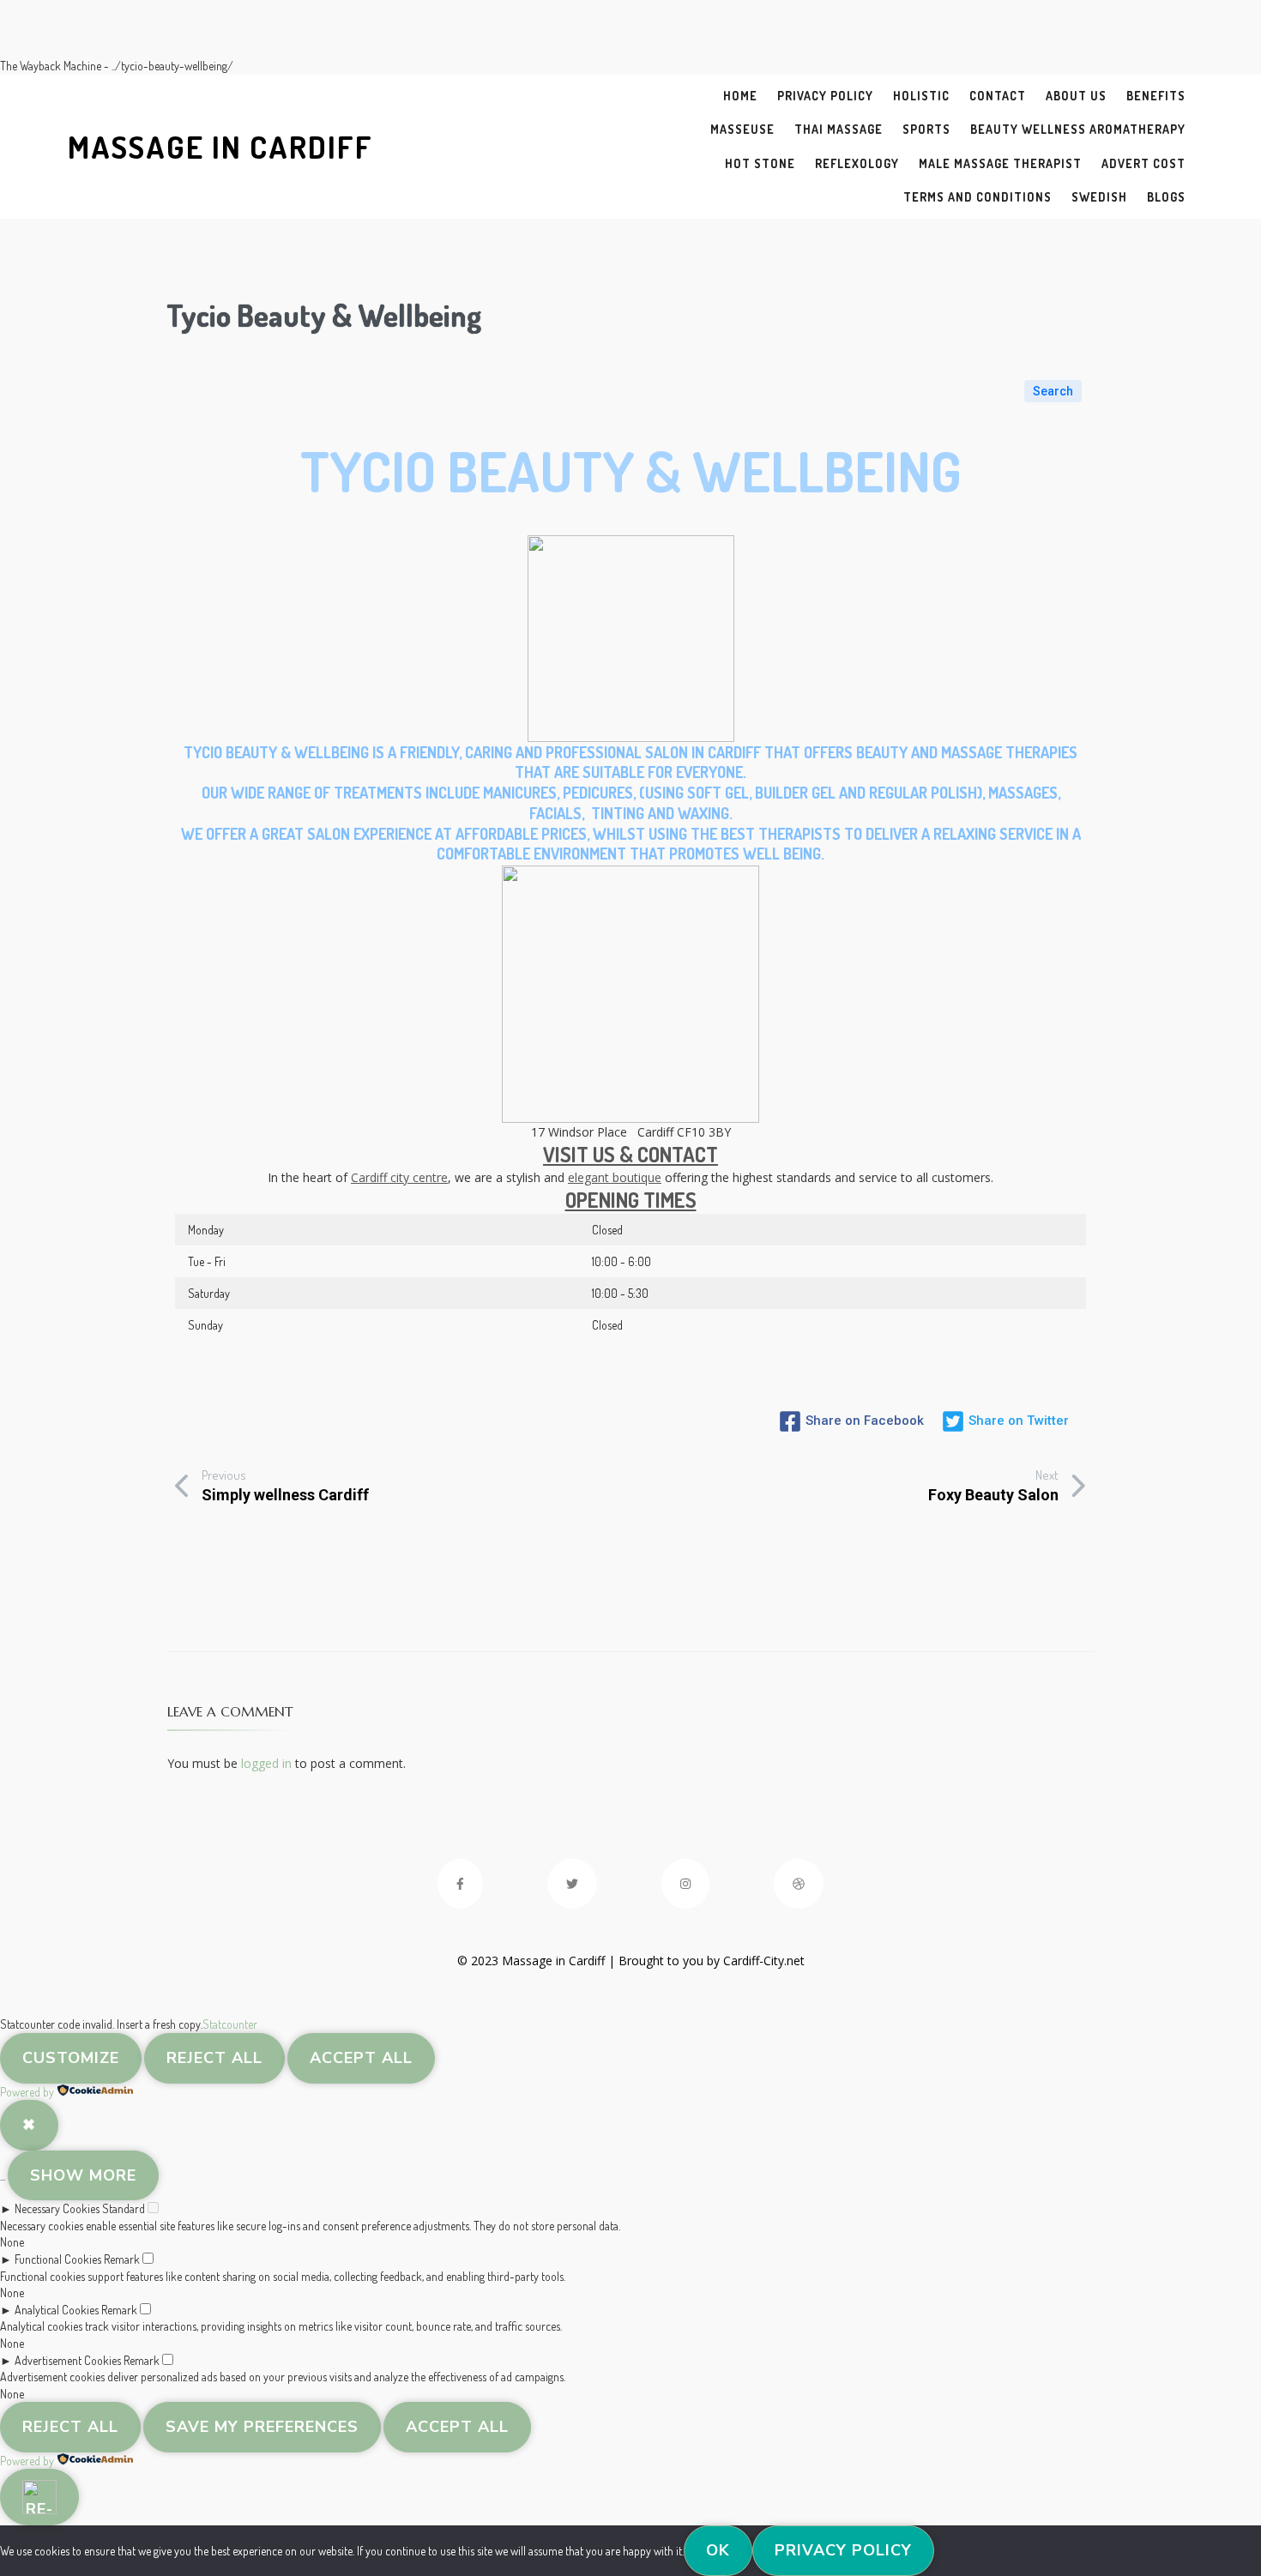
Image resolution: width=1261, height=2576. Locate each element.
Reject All (214, 2058)
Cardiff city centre (399, 1177)
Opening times (631, 1200)
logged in (266, 1763)
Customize (71, 2058)
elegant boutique (615, 1177)
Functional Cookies (58, 2259)
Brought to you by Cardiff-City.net (712, 1961)
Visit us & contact (630, 1154)
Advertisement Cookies (68, 2360)
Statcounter (230, 2024)
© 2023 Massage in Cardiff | (538, 1961)
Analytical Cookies (57, 2310)
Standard (124, 2208)
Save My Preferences (262, 2427)
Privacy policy (843, 2550)
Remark (122, 2259)
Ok (718, 2550)
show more (83, 2175)
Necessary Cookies (57, 2208)
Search (1053, 391)
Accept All (361, 2058)
